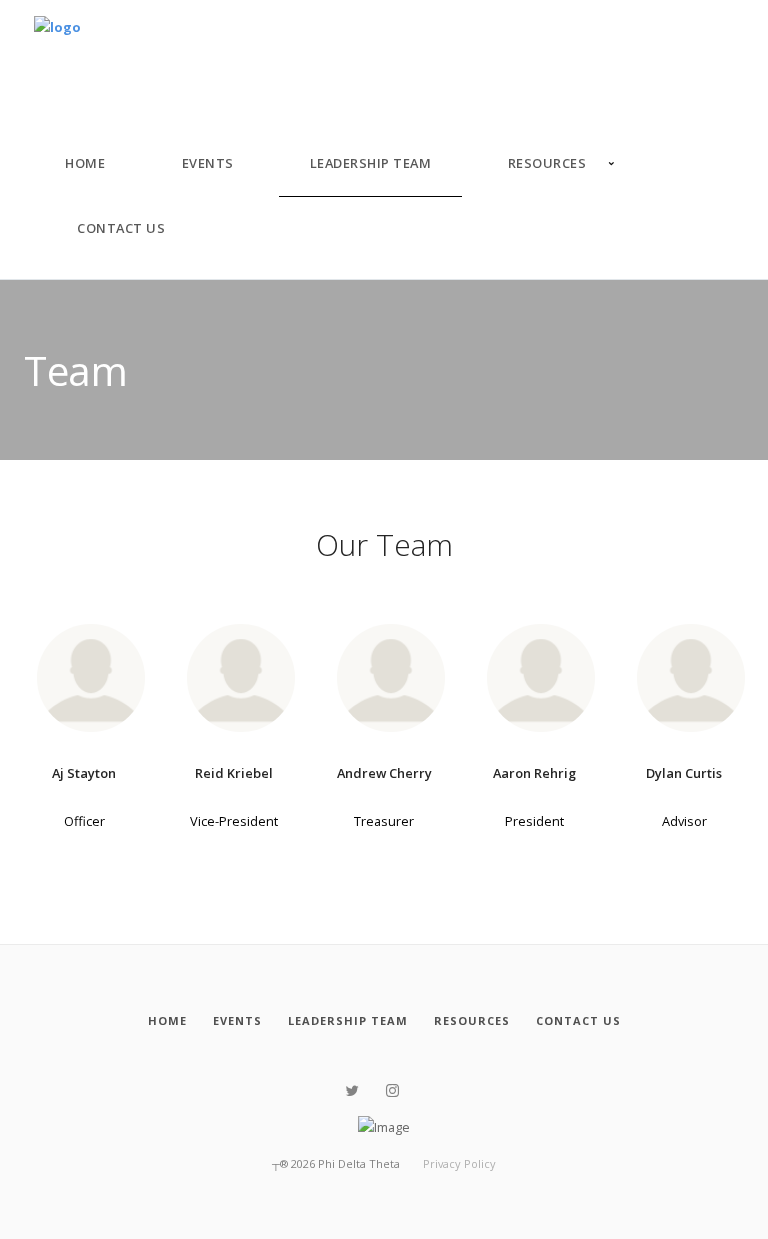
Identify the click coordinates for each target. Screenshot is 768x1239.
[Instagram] (392, 1091)
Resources (547, 163)
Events (208, 163)
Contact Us (121, 228)
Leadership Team (371, 163)
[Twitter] (352, 1091)
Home (85, 163)
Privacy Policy (459, 1163)
